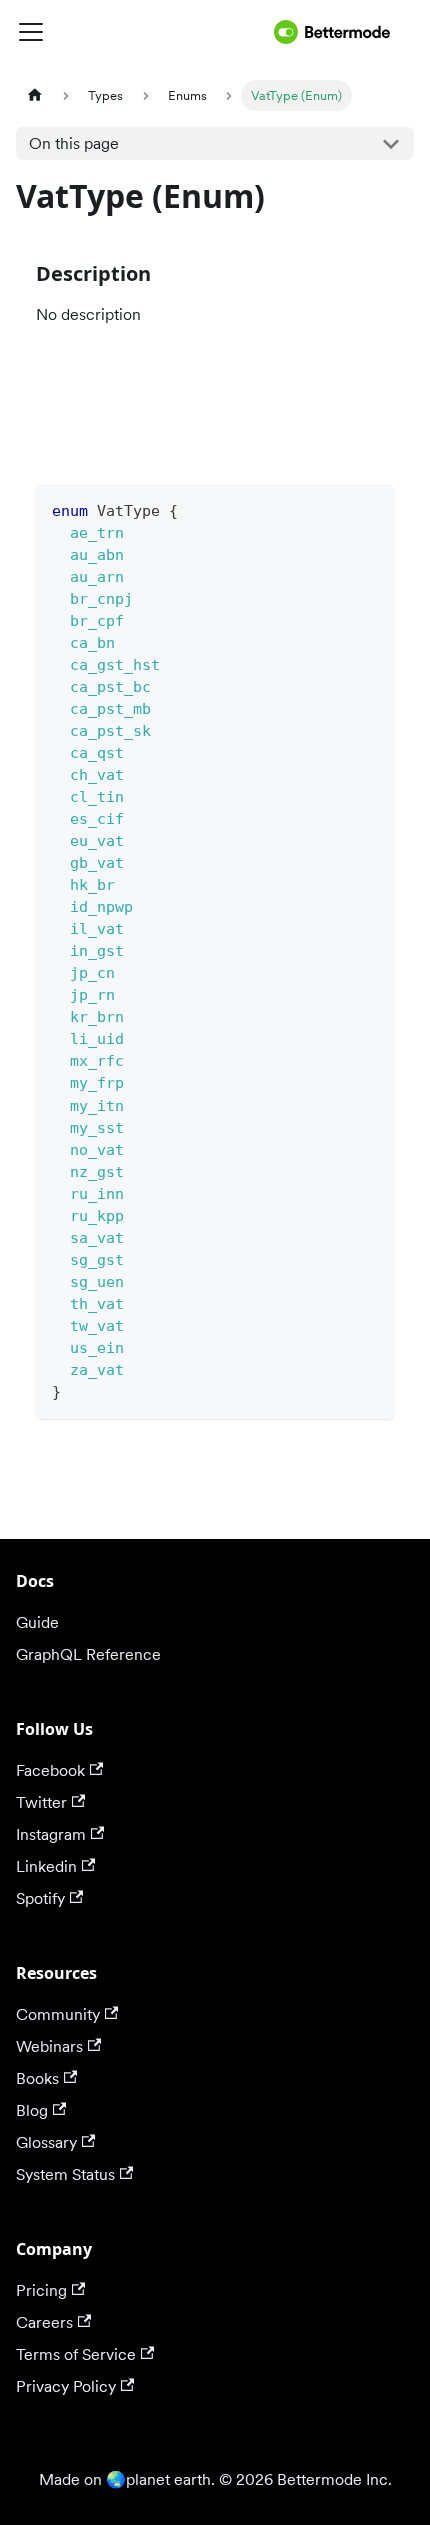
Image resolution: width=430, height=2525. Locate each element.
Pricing (41, 2290)
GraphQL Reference (88, 1654)
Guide (37, 1622)
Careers (44, 2322)
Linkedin (46, 1866)
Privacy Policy (66, 2386)
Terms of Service (76, 2354)
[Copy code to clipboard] (369, 508)
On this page (74, 143)
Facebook (50, 1770)
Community (58, 2014)
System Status (65, 2174)
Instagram (51, 1834)
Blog (32, 2110)
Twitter (41, 1802)
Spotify (40, 1898)
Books (37, 2078)
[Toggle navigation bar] (141, 32)
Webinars (49, 2046)
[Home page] (35, 95)
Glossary (46, 2142)
